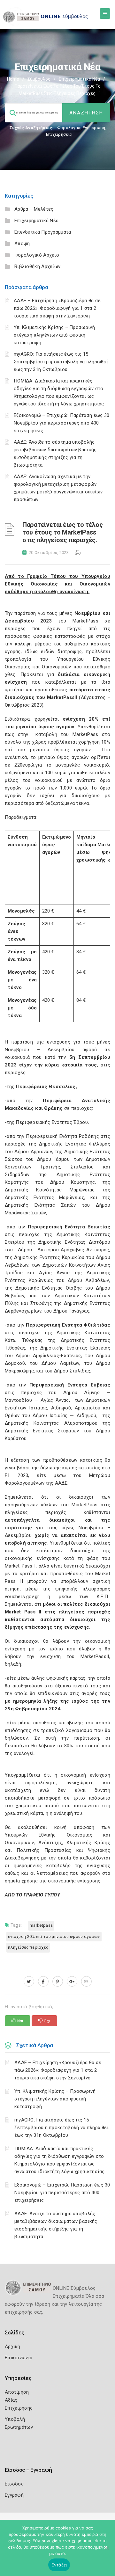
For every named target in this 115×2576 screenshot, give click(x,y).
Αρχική (13, 2347)
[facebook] (43, 1982)
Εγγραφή (14, 2495)
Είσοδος (14, 2484)
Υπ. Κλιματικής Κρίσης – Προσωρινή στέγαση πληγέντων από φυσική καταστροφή (54, 335)
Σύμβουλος (39, 79)
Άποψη (22, 244)
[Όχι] (107, 2551)
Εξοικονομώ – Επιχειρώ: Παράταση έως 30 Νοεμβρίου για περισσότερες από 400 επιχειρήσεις (61, 423)
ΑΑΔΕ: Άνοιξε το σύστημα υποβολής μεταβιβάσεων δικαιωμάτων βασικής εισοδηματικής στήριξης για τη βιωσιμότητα (56, 2225)
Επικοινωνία (19, 2358)
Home (13, 79)
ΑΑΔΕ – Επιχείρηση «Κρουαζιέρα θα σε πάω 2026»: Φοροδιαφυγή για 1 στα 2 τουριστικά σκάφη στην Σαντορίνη (57, 308)
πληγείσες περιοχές (28, 1947)
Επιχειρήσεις (59, 134)
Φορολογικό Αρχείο (37, 255)
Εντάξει (59, 2565)
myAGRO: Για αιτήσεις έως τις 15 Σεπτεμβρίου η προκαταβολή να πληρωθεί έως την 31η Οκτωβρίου (61, 362)
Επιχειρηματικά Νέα (79, 79)
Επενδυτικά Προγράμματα (43, 232)
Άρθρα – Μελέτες (34, 209)
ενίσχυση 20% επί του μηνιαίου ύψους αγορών (54, 1936)
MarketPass (41, 1925)
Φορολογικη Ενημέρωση (81, 128)
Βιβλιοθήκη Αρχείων (37, 266)
